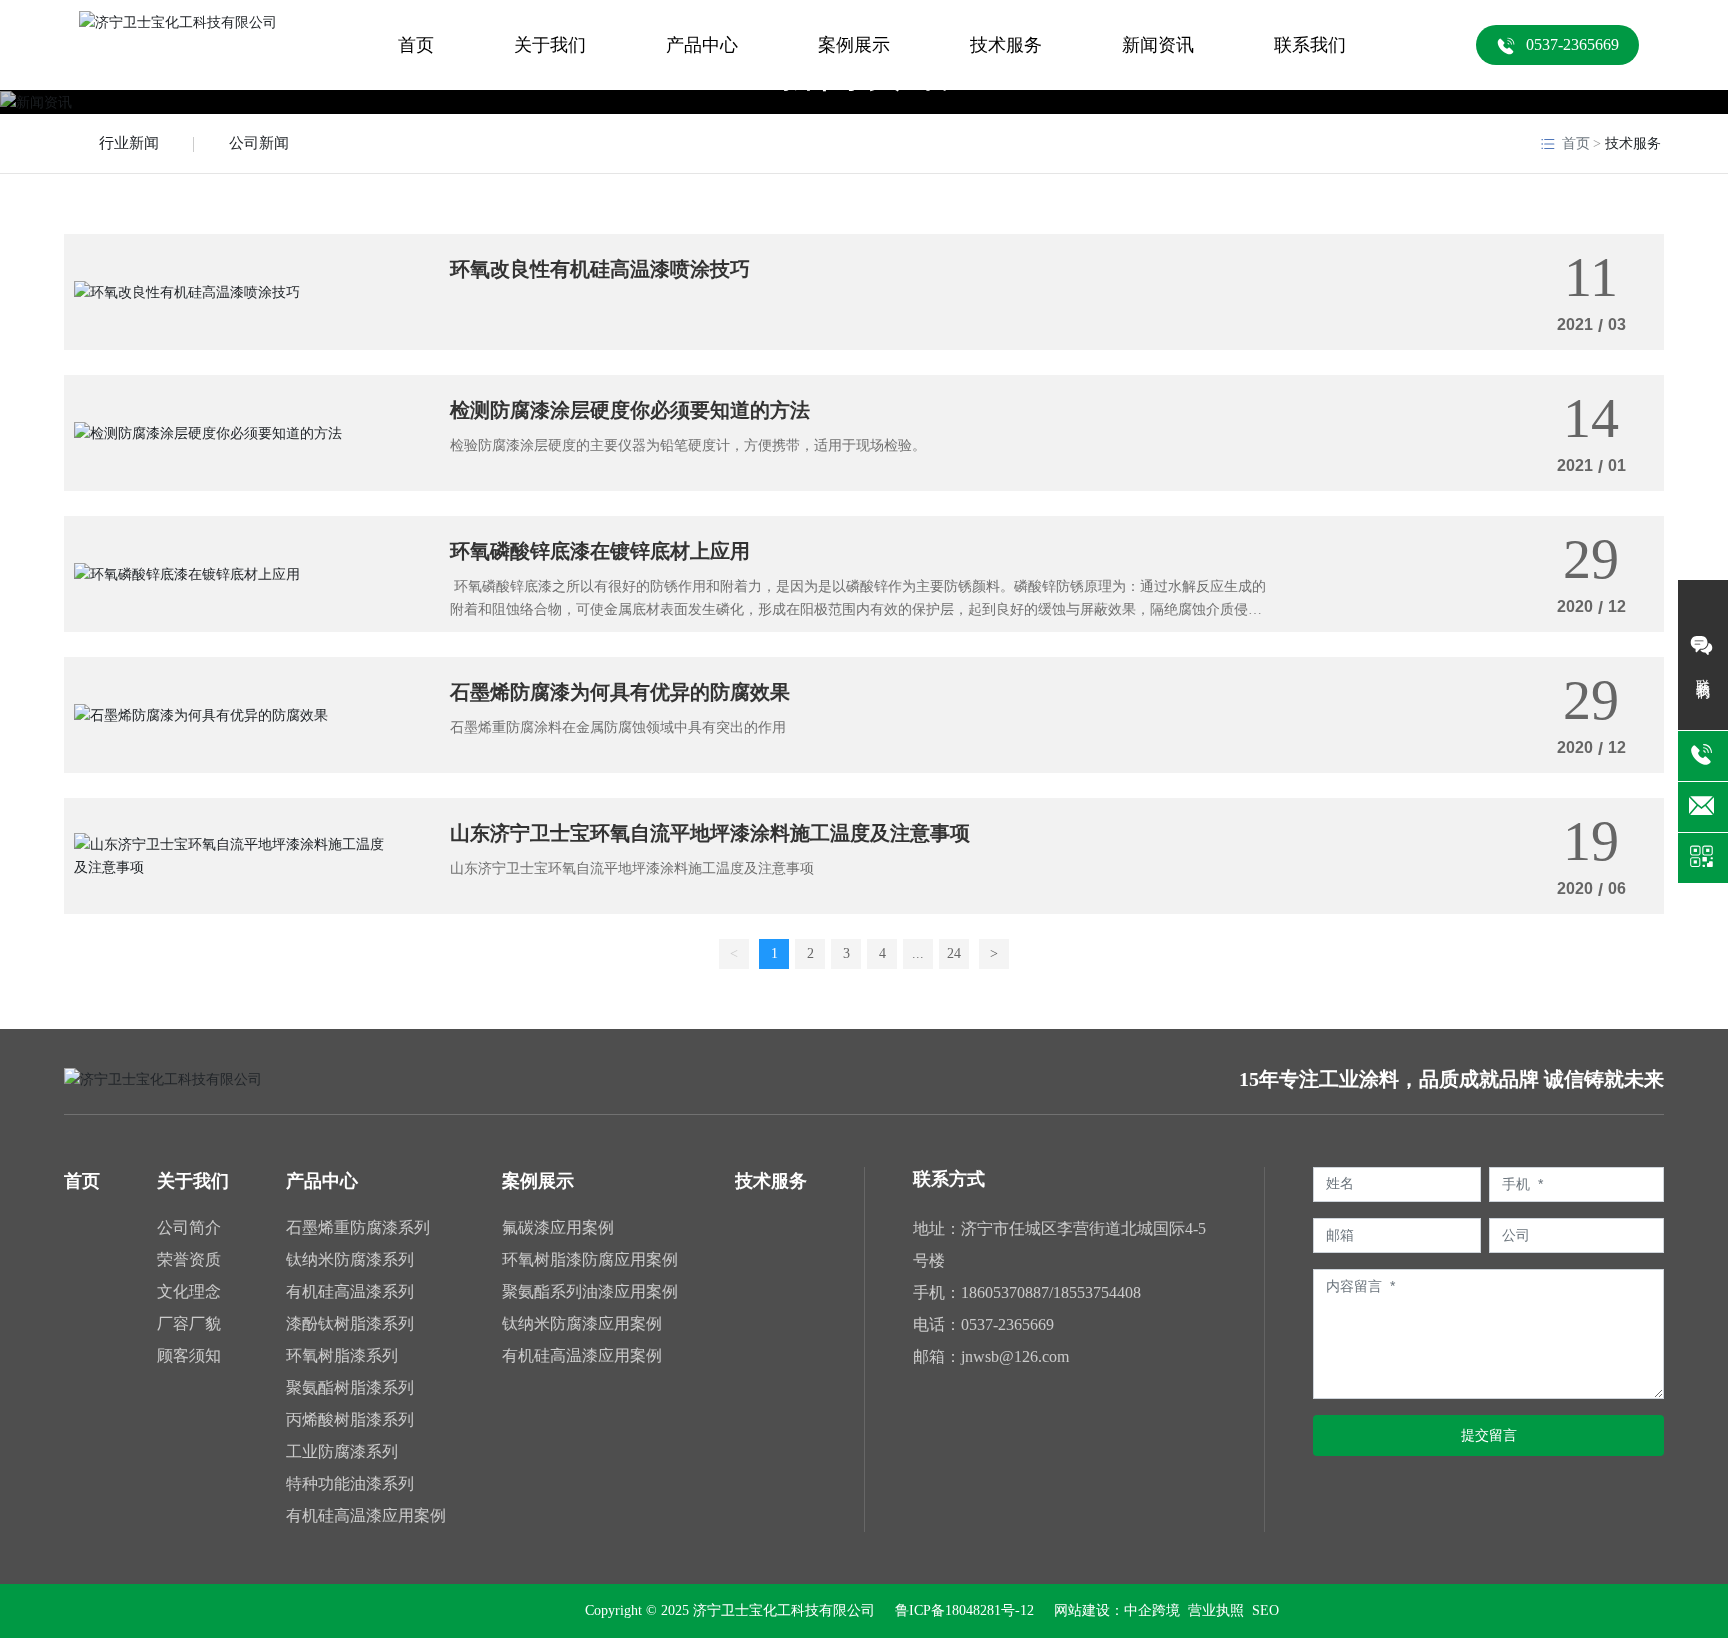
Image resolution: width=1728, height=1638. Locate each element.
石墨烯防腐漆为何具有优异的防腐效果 (620, 692)
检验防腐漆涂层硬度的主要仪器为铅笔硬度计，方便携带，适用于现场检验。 (688, 445)
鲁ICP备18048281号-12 (964, 1611)
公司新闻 (259, 143)
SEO (1265, 1610)
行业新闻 (129, 143)
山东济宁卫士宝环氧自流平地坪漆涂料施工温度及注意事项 (710, 833)
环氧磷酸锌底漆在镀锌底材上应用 (600, 551)
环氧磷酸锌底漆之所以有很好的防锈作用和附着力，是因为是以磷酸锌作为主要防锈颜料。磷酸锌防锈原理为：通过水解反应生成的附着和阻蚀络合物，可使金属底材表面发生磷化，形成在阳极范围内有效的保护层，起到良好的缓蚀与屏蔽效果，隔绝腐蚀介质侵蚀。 (858, 609)
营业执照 (1214, 1610)
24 (954, 953)
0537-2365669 (1007, 1324)
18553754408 (1097, 1292)
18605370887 (1005, 1292)
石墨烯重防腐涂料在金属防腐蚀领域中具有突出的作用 (618, 727)
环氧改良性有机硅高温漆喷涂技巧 (600, 269)
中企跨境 (1152, 1610)
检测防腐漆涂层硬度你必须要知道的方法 (630, 410)
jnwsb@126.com (1015, 1356)
